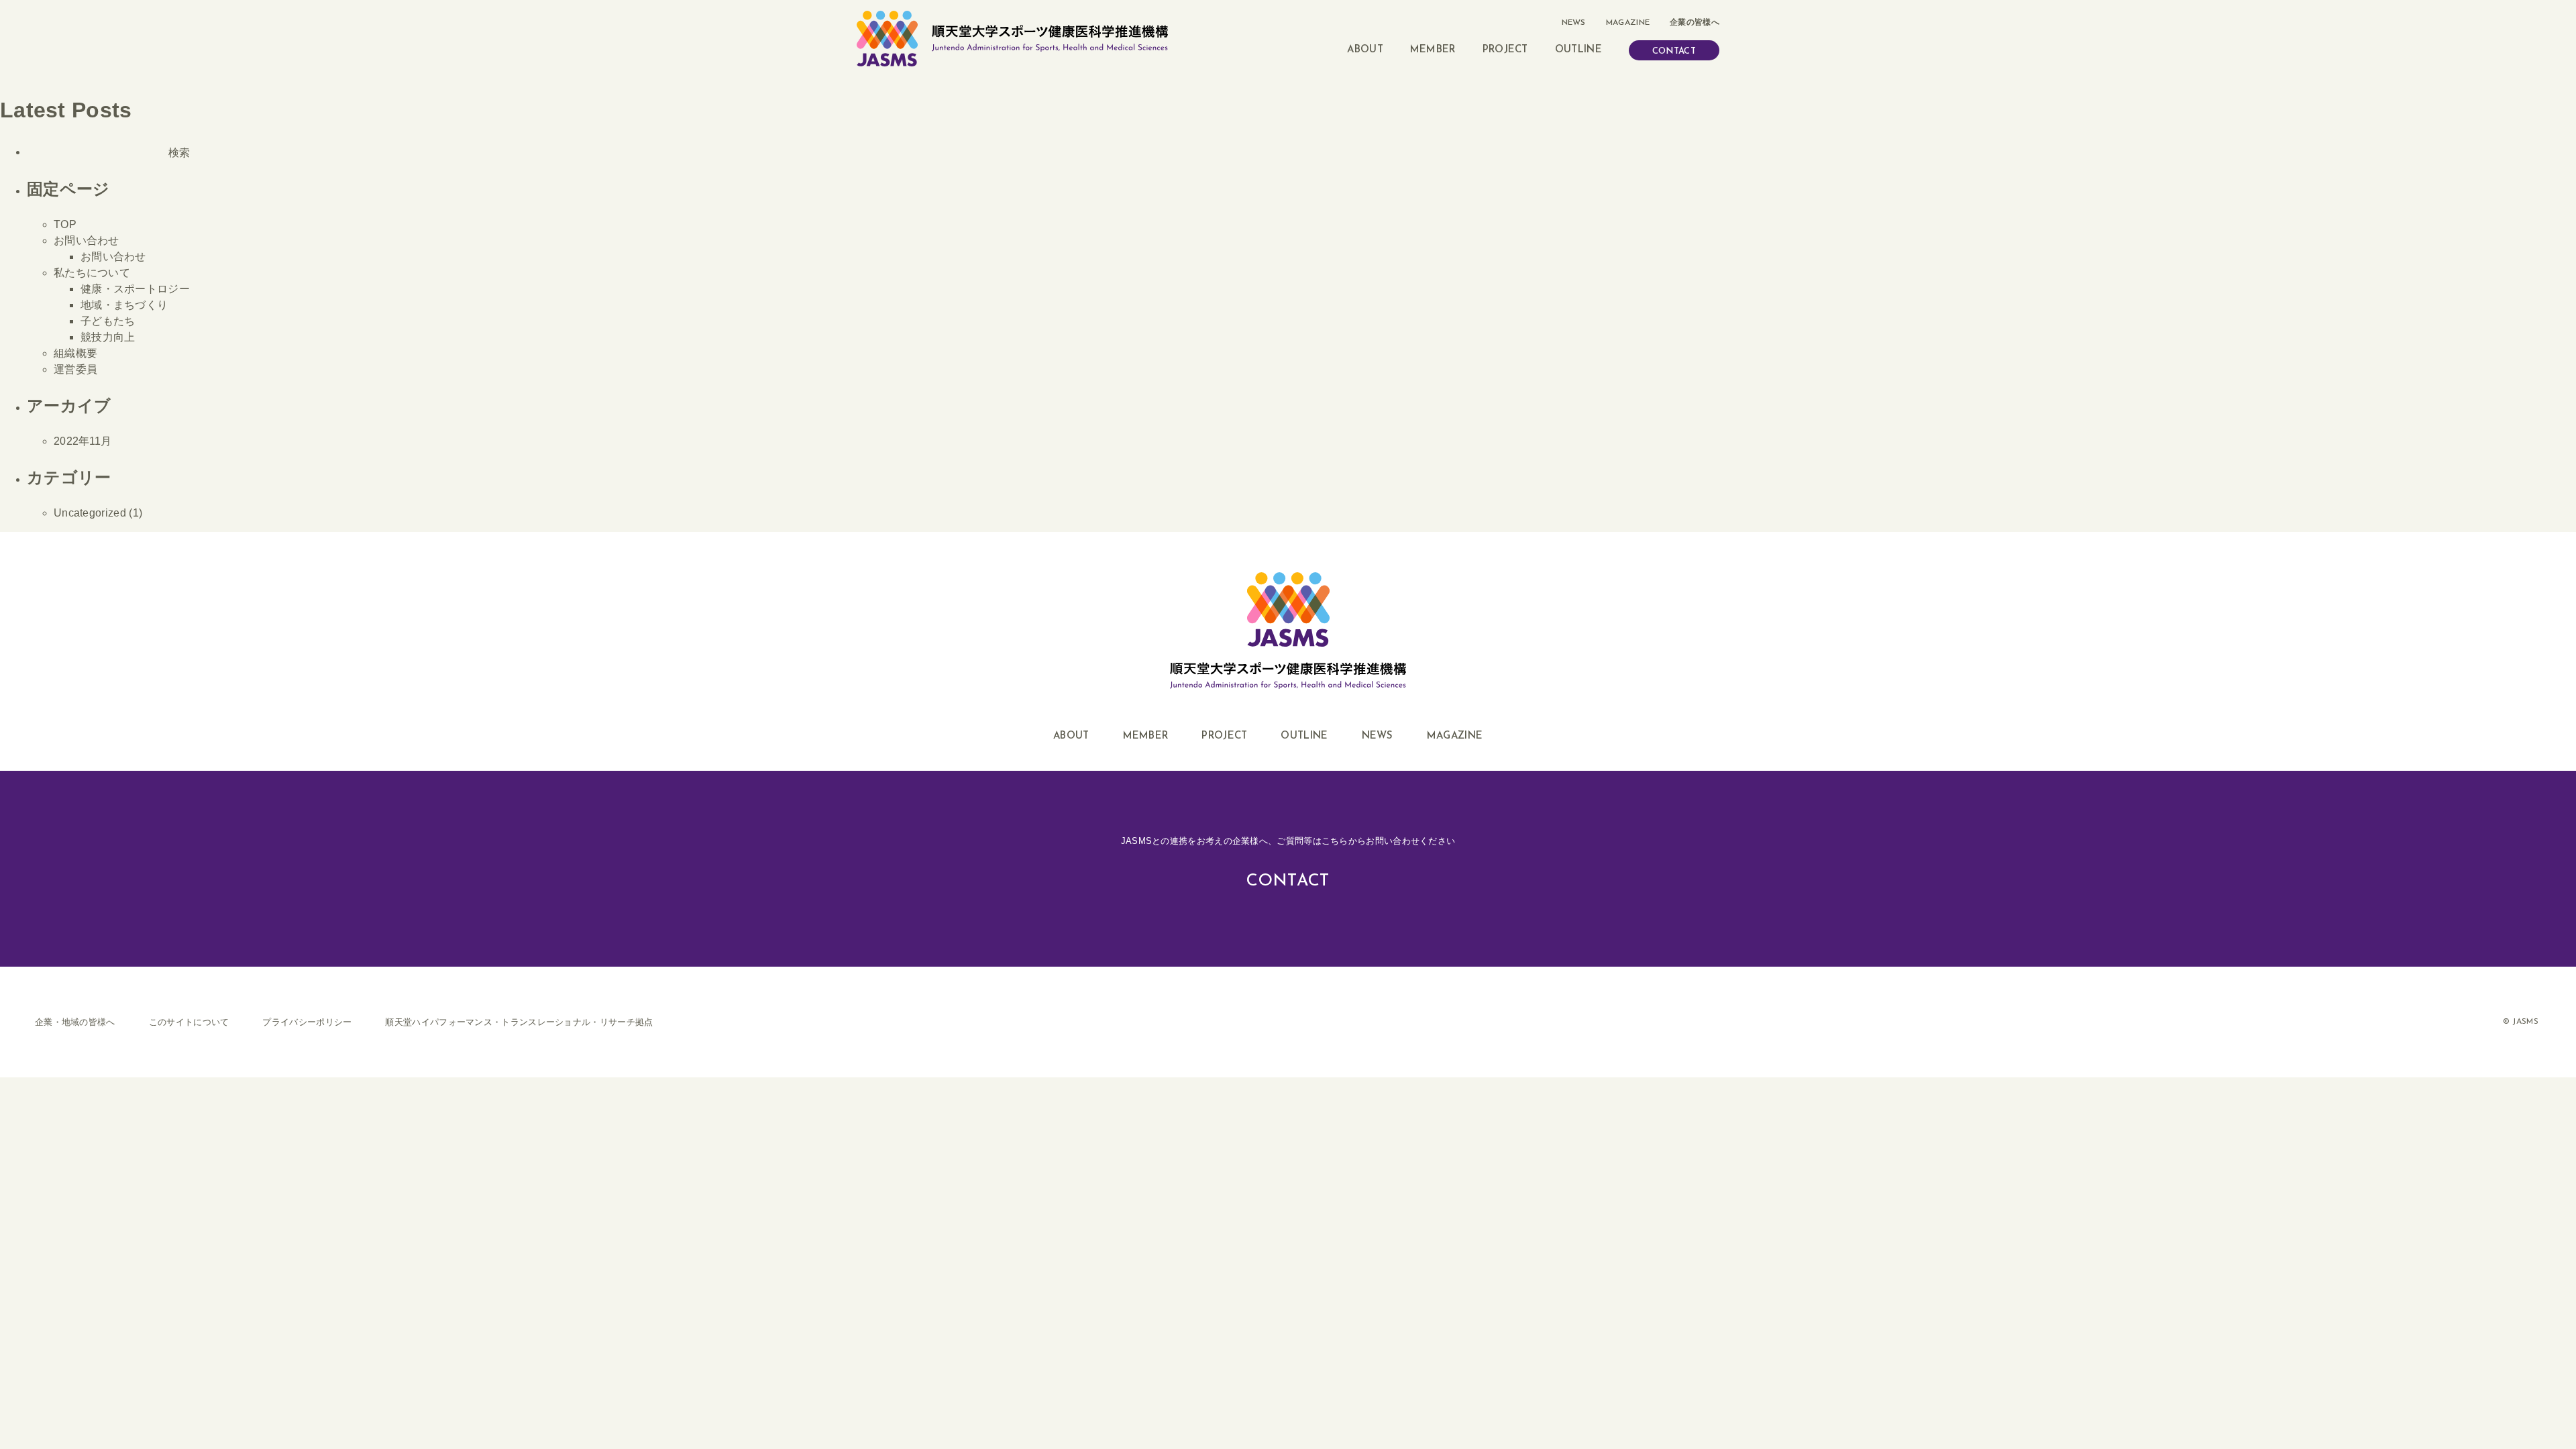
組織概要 (75, 353)
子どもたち (108, 321)
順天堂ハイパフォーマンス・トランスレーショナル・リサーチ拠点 (519, 1022)
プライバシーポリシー (307, 1022)
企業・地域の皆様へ (75, 1022)
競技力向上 (108, 337)
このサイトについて (189, 1022)
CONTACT (1674, 51)
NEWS (1574, 23)
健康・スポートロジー (135, 289)
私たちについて (92, 273)
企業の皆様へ (1695, 23)
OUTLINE (1578, 50)
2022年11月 (83, 441)
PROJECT (1505, 50)
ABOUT (1365, 50)
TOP (65, 224)
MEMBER (1433, 50)
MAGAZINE (1628, 23)
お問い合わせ (87, 240)
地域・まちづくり (124, 305)
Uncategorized (90, 513)
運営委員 (75, 369)
